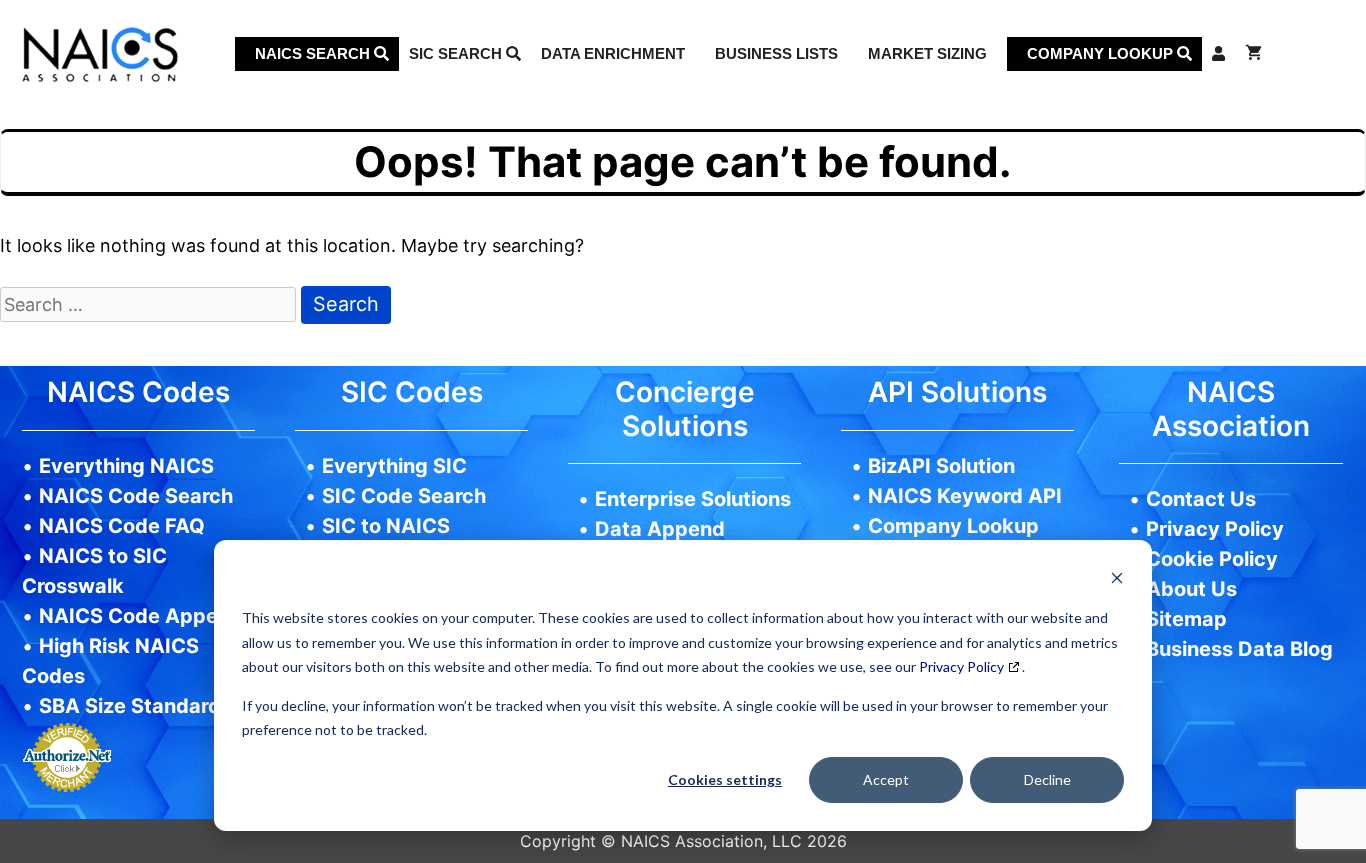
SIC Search (457, 53)
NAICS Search (314, 53)
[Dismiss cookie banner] (1117, 580)
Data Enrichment (613, 53)
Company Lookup (1102, 53)
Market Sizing (927, 53)
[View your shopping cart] (1253, 54)
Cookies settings (725, 779)
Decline (1047, 779)
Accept (886, 779)
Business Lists (776, 53)
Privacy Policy (961, 666)
